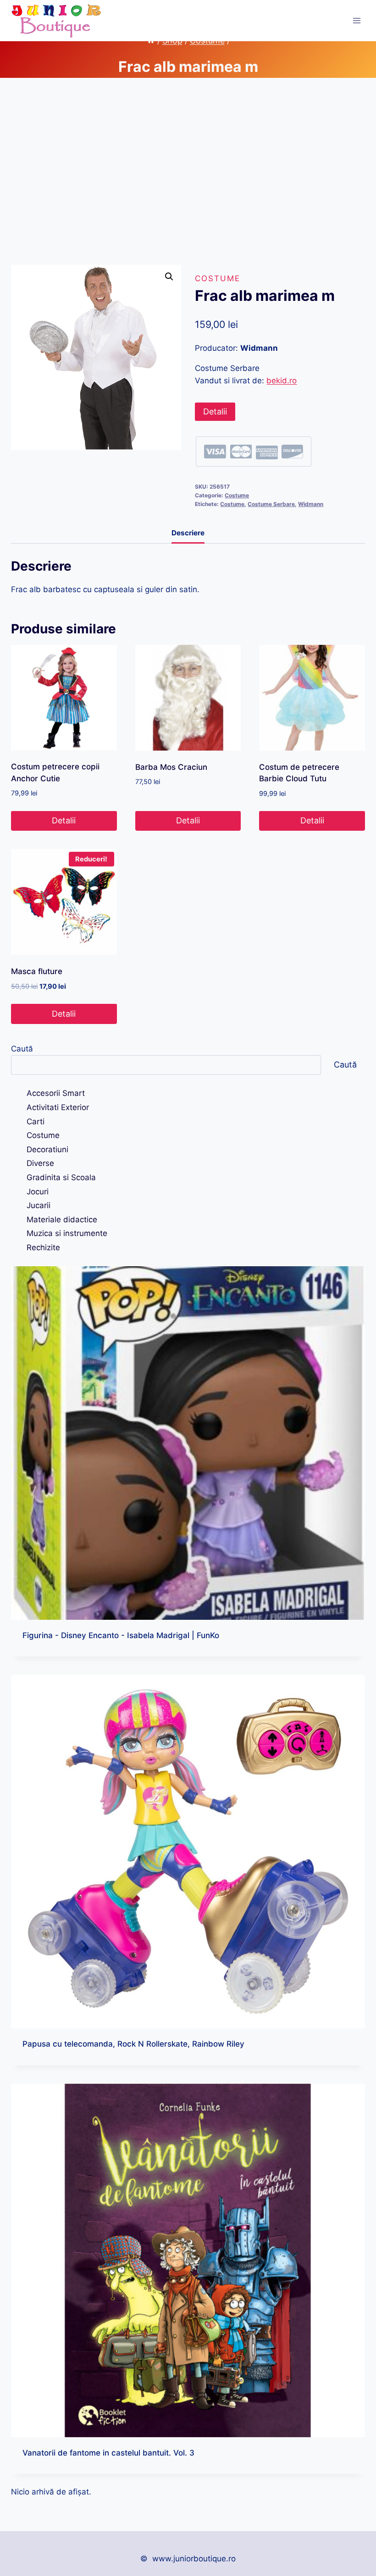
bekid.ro (282, 381)
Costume (218, 278)
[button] (169, 277)
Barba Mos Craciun (171, 767)
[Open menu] (357, 20)
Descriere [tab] (188, 533)
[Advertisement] (188, 179)
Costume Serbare (271, 504)
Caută (22, 1049)
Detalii (215, 411)
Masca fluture (37, 971)
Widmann (311, 504)
